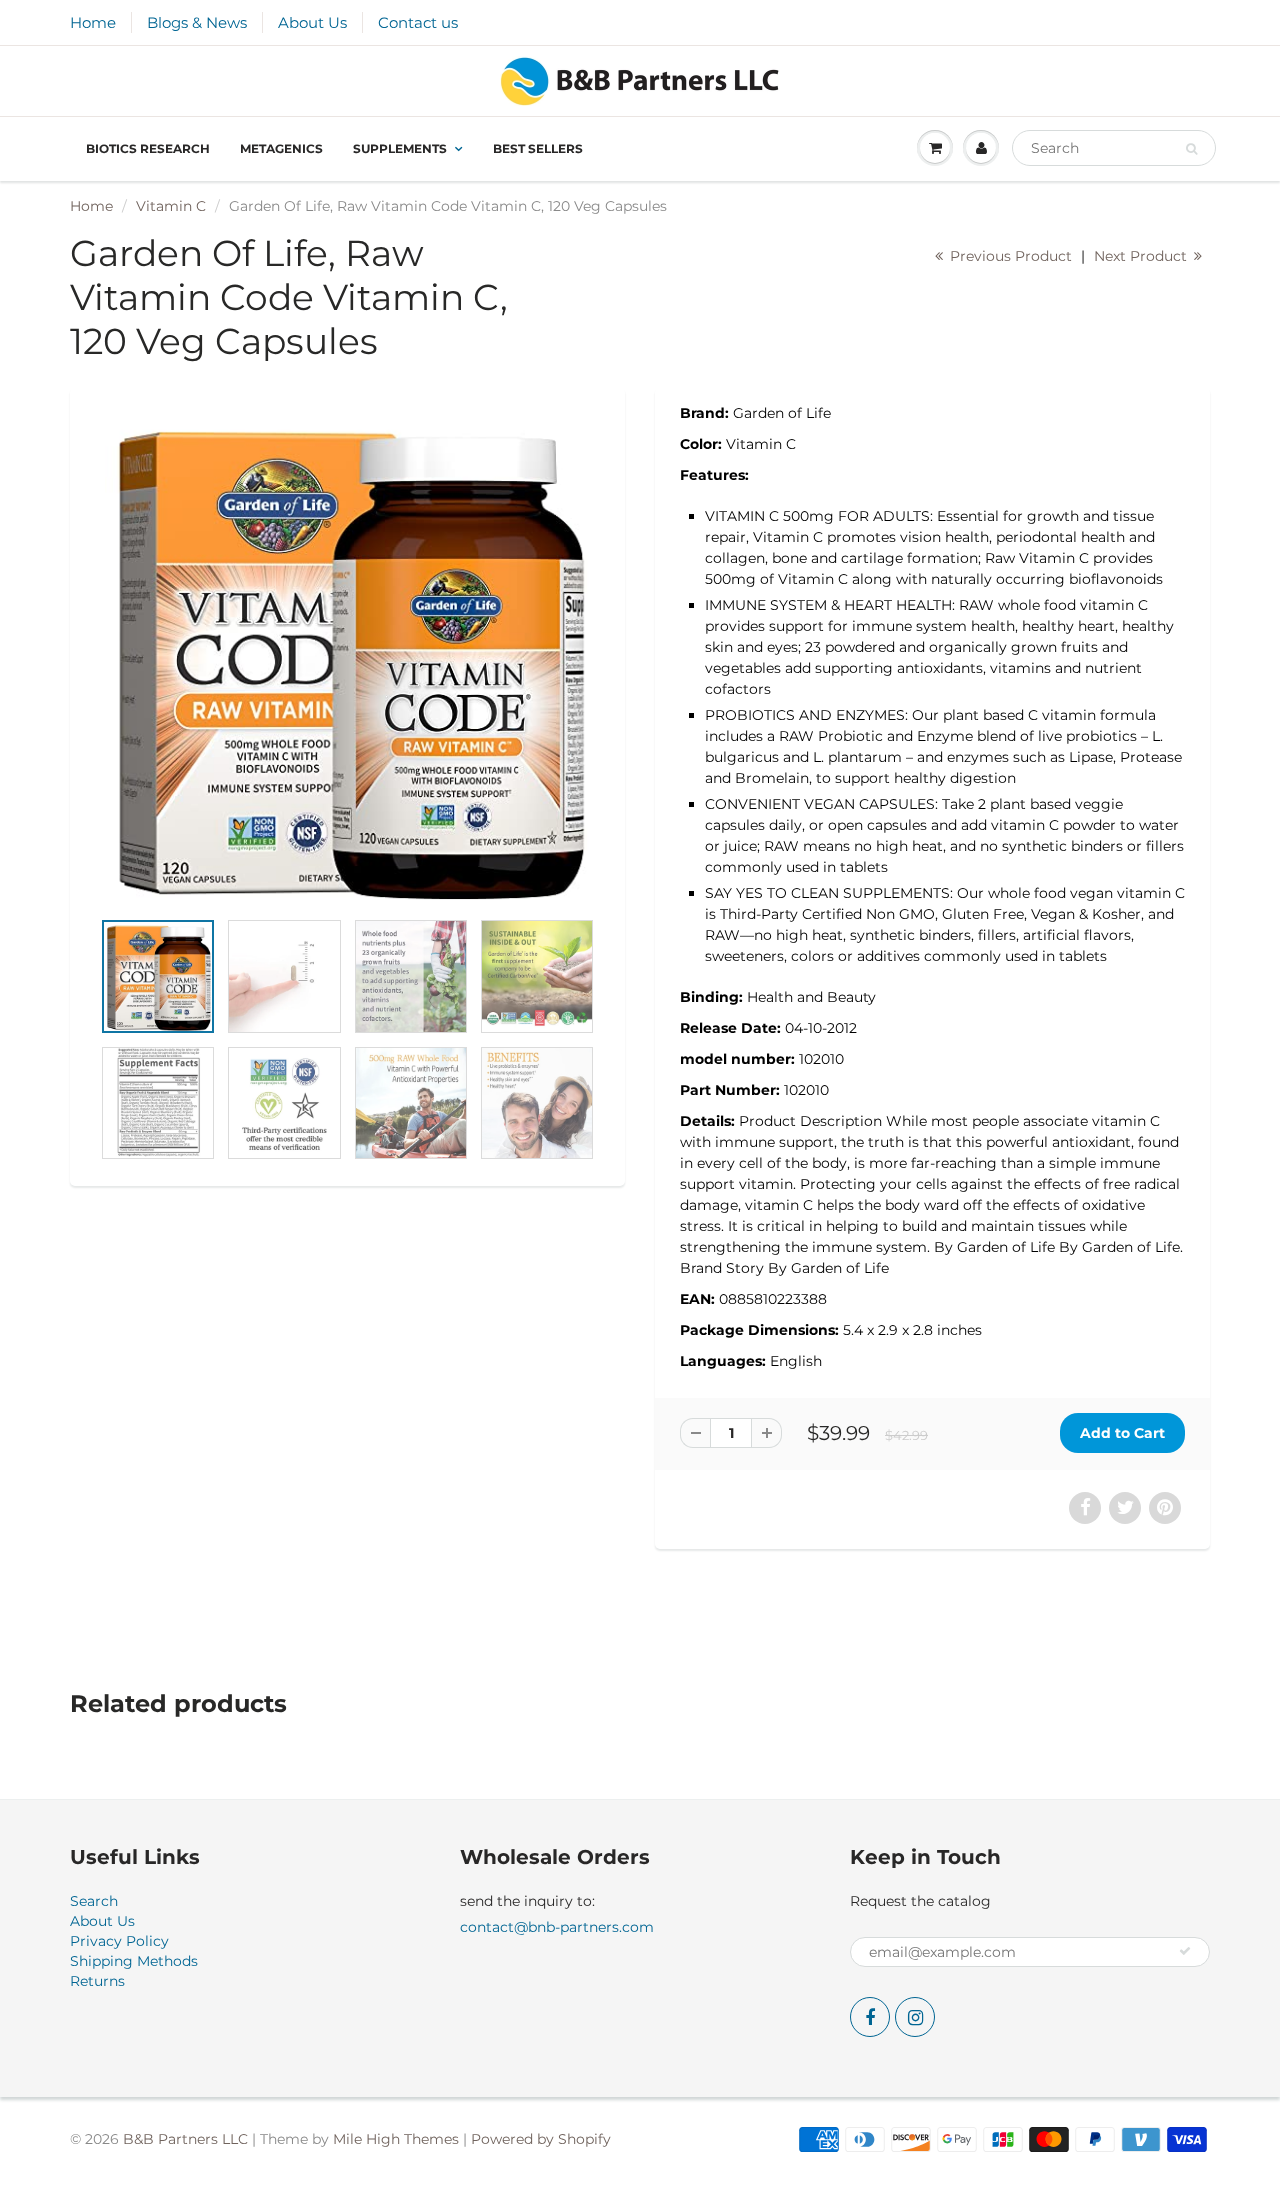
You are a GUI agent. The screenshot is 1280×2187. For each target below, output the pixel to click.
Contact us (418, 22)
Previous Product (1009, 256)
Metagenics (281, 148)
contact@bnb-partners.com (557, 1927)
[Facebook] (870, 2017)
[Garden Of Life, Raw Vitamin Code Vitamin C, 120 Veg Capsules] (347, 658)
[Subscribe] (1185, 1951)
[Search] (1191, 149)
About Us (312, 22)
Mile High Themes (396, 2139)
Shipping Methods (134, 1961)
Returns (97, 1981)
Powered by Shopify (541, 2139)
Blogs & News (197, 22)
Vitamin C (171, 206)
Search (94, 1901)
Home (93, 22)
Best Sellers (538, 148)
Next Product (1142, 256)
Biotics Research (148, 148)
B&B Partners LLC (185, 2139)
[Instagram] (915, 2017)
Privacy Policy (119, 1941)
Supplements (400, 148)
